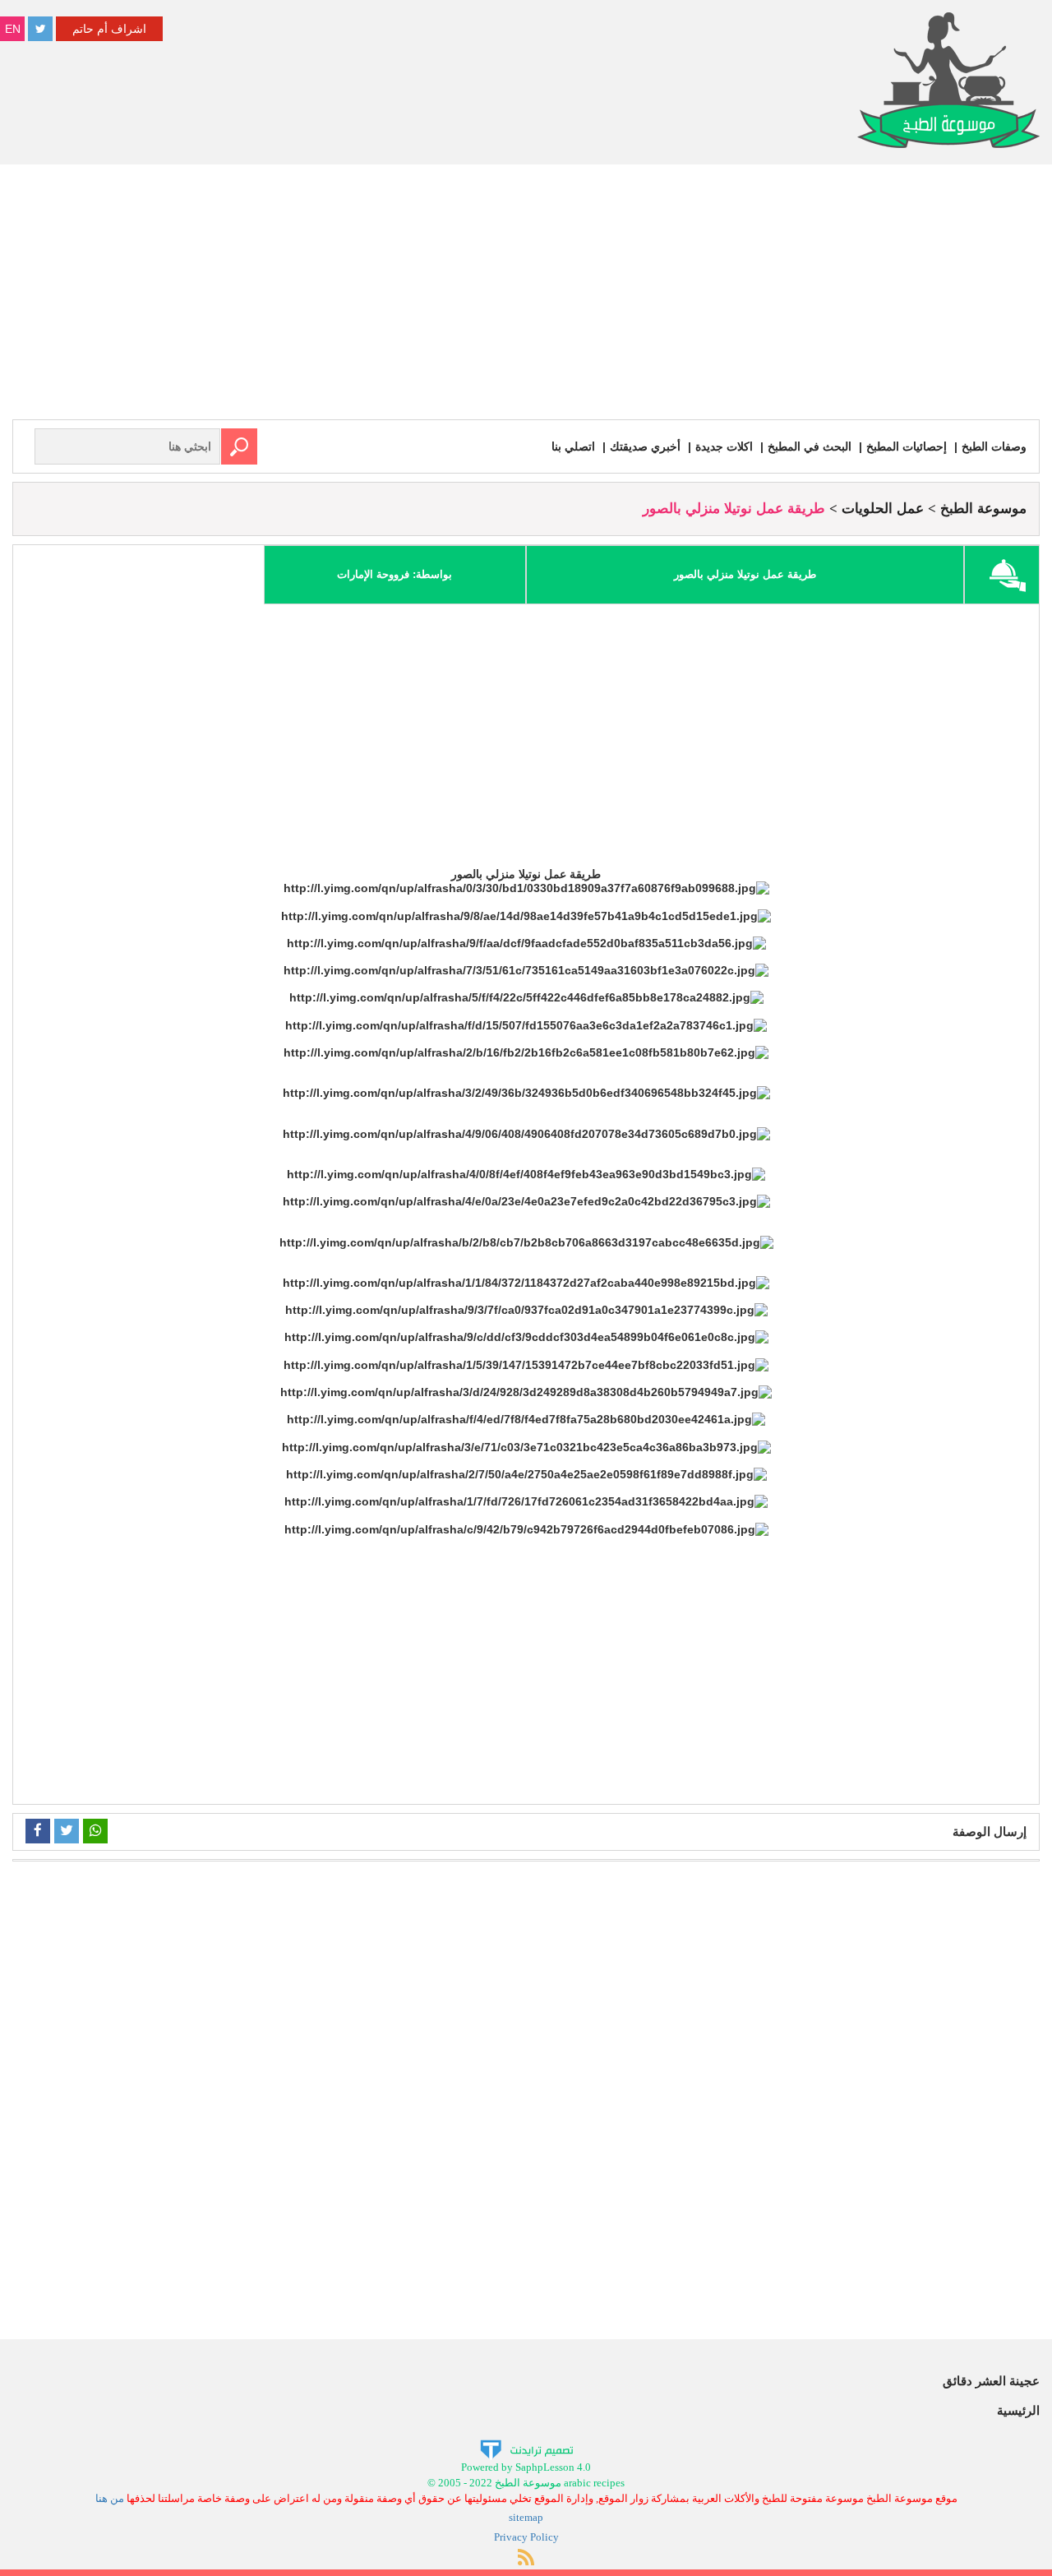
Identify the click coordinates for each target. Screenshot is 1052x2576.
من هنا (110, 2498)
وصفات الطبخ (994, 446)
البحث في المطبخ (810, 446)
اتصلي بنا (573, 446)
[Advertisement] (526, 296)
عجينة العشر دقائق (991, 2381)
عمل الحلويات (883, 509)
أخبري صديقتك (645, 446)
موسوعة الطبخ (983, 509)
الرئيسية (1018, 2410)
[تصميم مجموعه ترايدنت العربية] (526, 2449)
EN (13, 29)
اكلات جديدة (724, 446)
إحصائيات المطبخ (907, 446)
